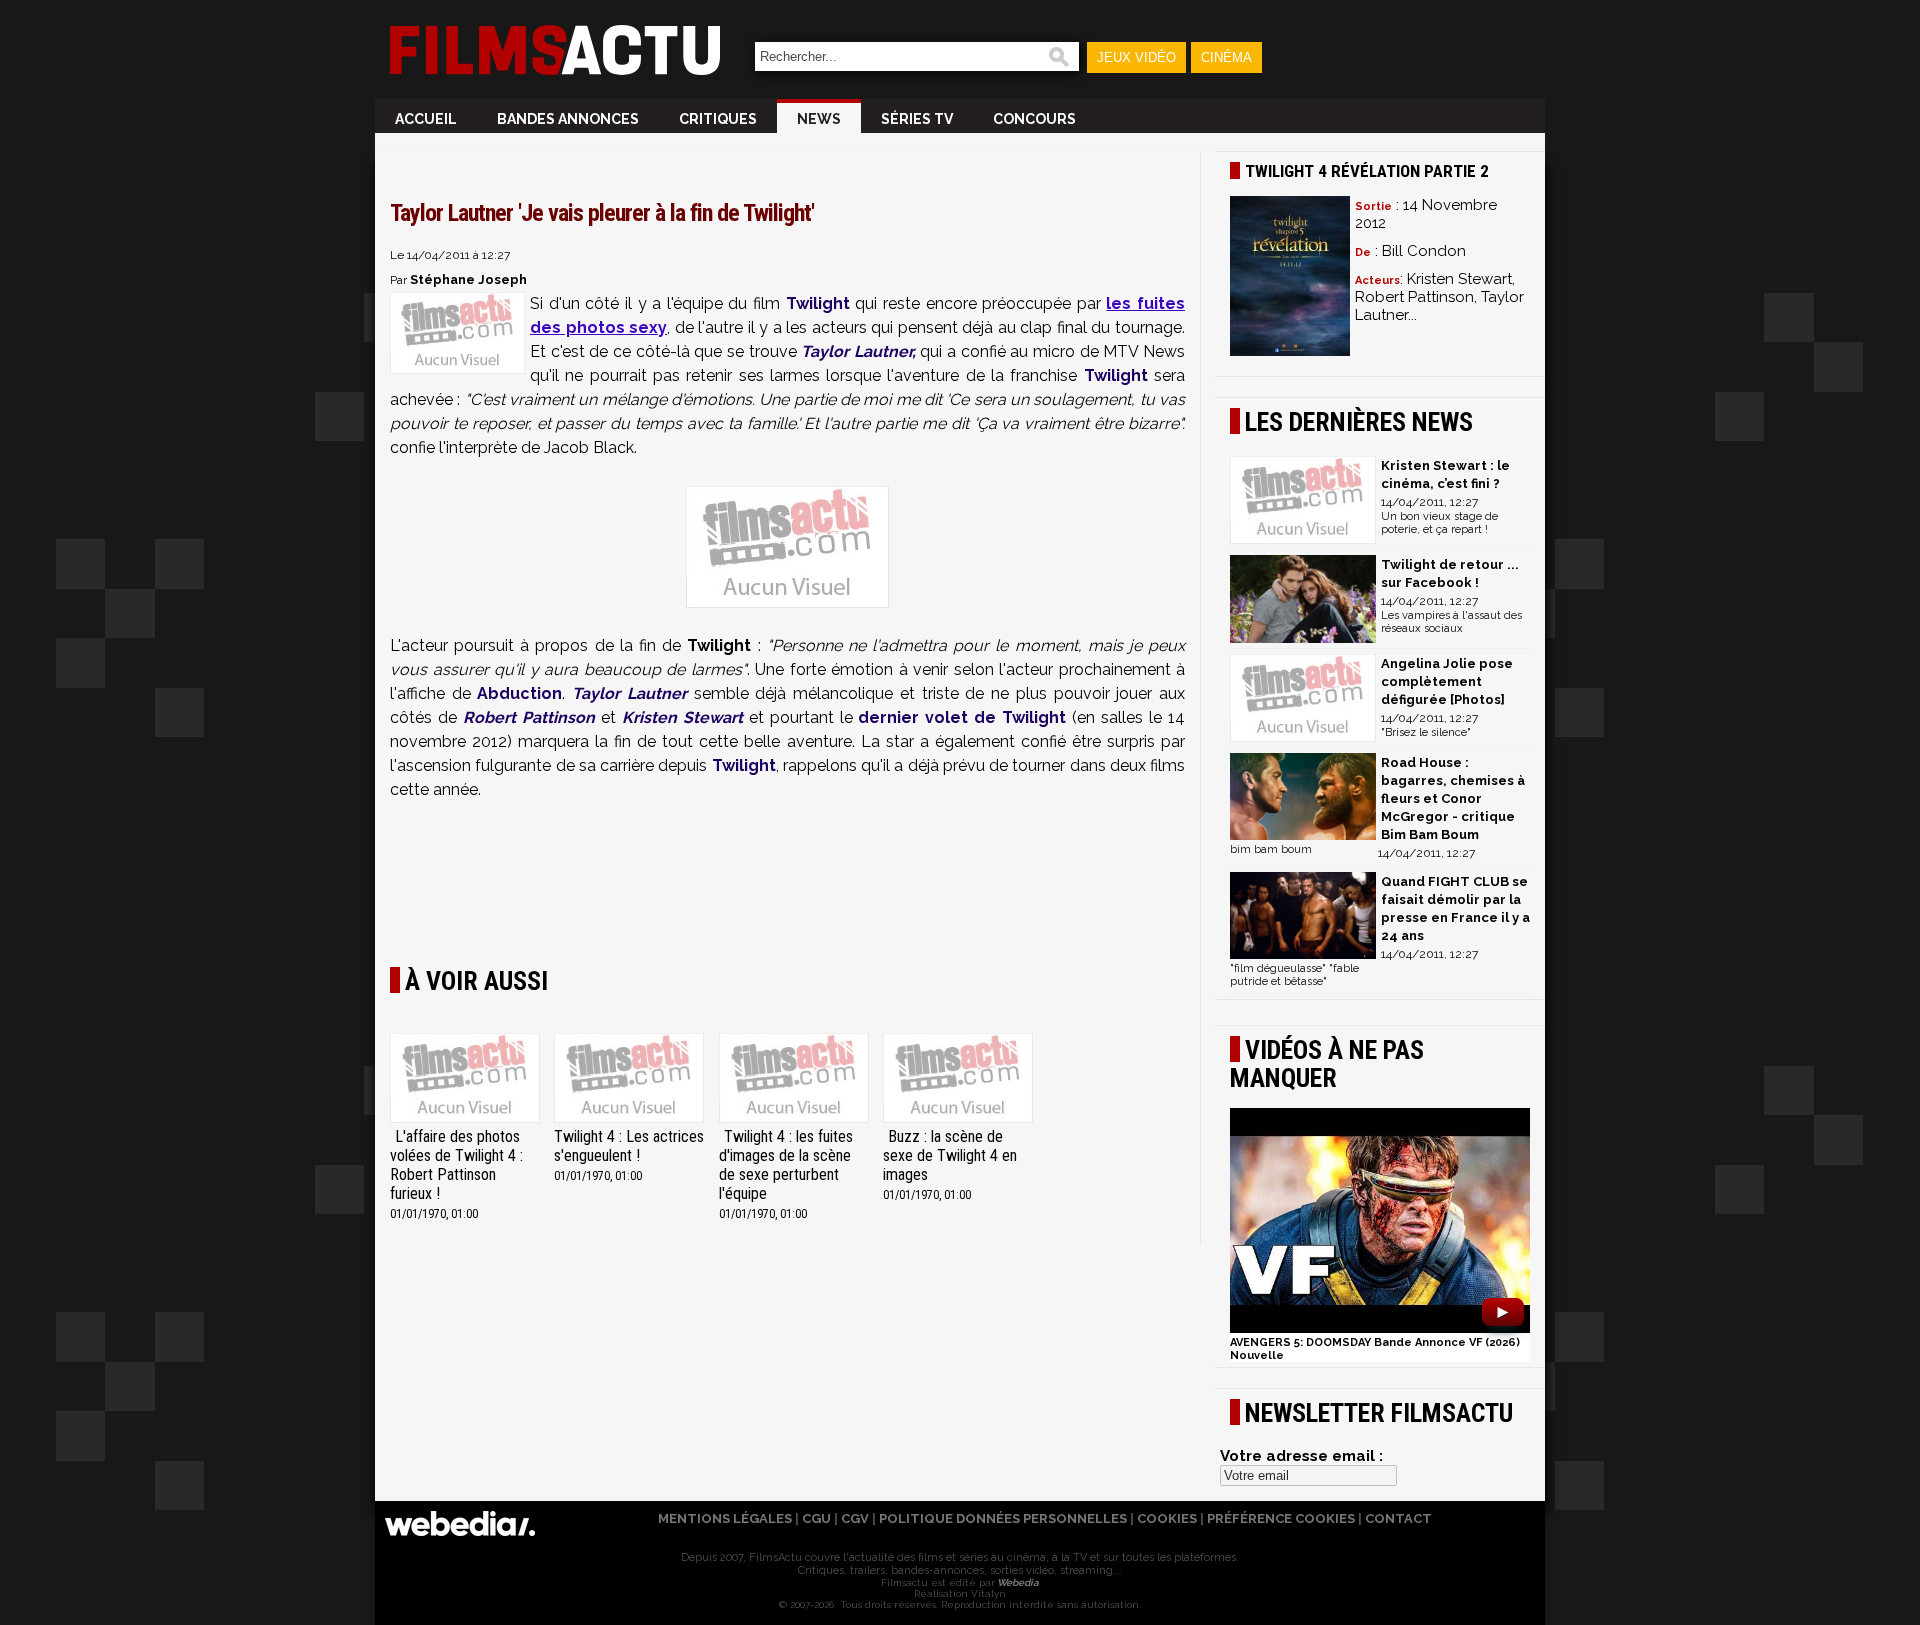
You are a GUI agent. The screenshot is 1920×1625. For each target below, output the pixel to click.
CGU (816, 1518)
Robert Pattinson (529, 717)
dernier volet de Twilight (960, 717)
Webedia (1017, 1582)
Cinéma (1226, 57)
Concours (1034, 119)
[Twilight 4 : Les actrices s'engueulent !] (629, 1080)
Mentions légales (725, 1518)
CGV (855, 1518)
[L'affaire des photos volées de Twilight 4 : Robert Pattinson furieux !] (465, 1080)
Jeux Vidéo (1136, 57)
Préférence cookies (1281, 1518)
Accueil (426, 119)
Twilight (818, 303)
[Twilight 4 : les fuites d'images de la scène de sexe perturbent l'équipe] (794, 1080)
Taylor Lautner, (858, 351)
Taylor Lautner (629, 693)
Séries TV (917, 119)
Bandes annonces (568, 119)
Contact (1398, 1518)
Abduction (519, 693)
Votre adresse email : (1301, 1456)
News (819, 119)
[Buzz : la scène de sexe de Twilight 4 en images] (958, 1080)
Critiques (718, 119)
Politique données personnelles (1003, 1518)
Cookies (1167, 1518)
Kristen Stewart (682, 717)
